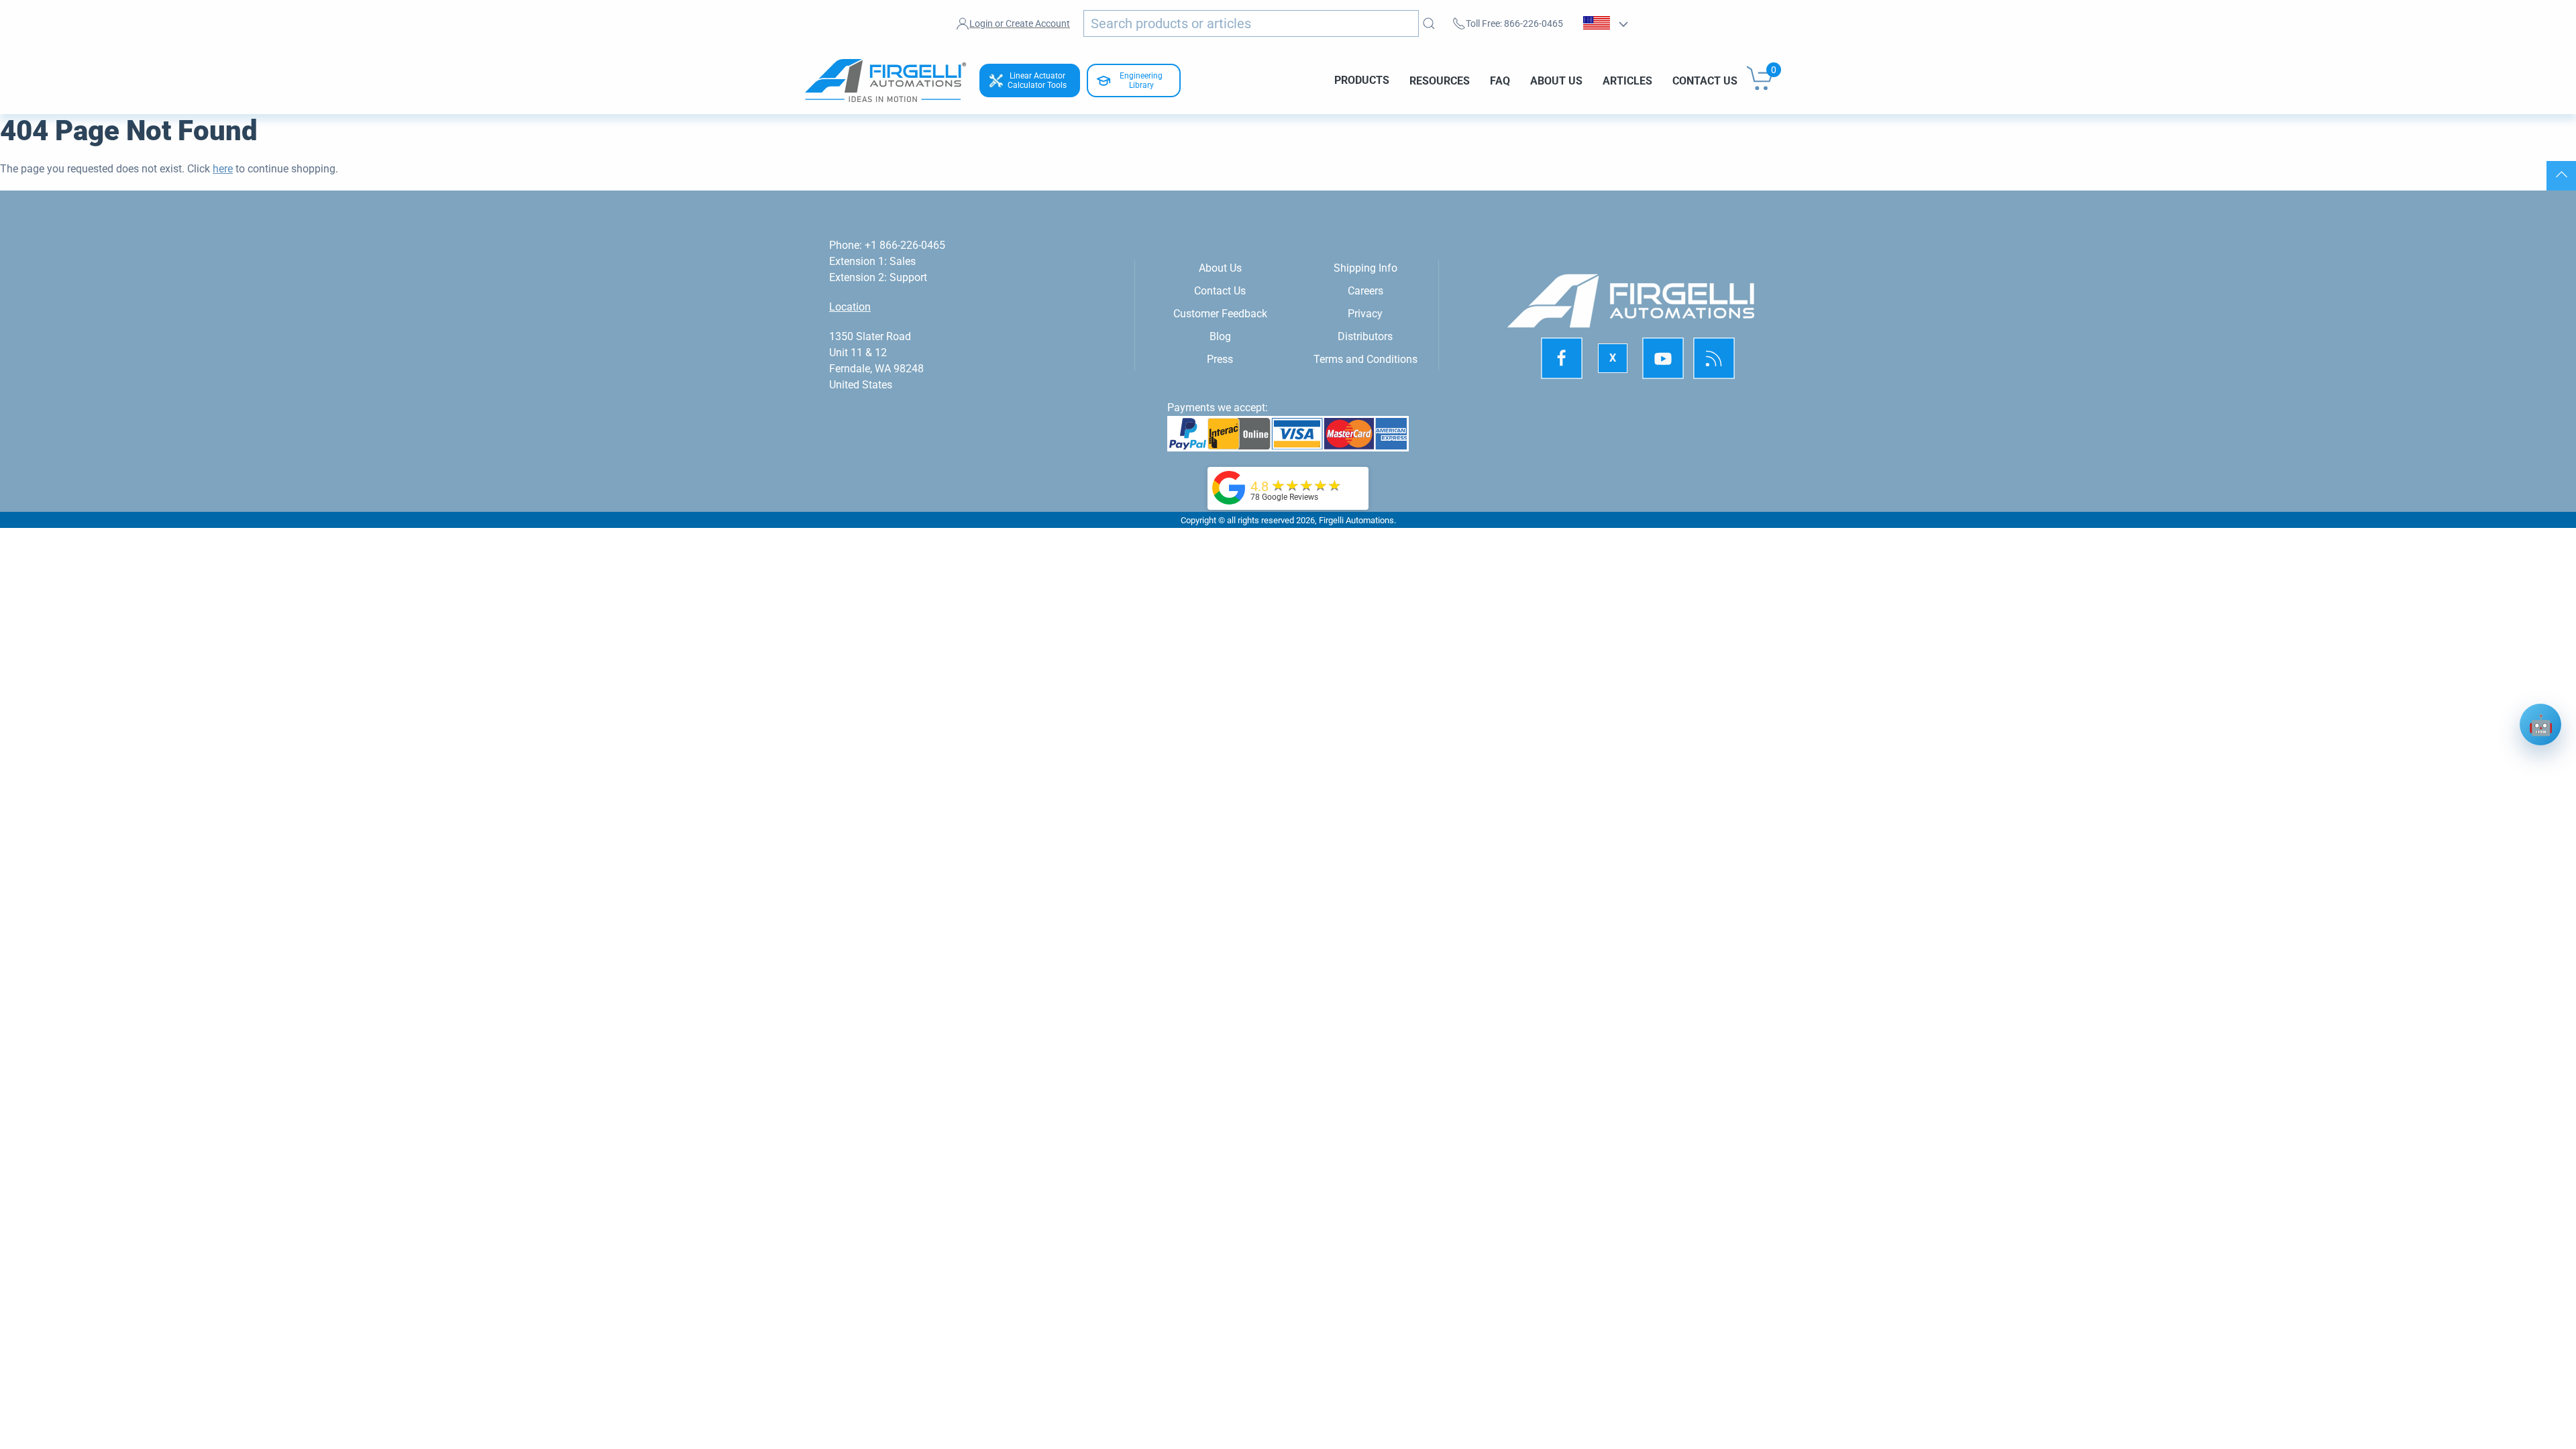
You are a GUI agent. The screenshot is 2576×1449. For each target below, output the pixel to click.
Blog (1220, 336)
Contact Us (1705, 80)
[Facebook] (1562, 359)
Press (1220, 359)
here (223, 169)
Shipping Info (1365, 268)
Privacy (1365, 314)
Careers (1365, 291)
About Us (1556, 80)
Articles (1627, 80)
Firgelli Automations (1356, 520)
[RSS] (1714, 359)
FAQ (1500, 80)
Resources (1440, 80)
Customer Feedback (1220, 314)
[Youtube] (1663, 359)
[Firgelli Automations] (1229, 487)
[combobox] (1251, 23)
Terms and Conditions (1365, 359)
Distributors (1365, 336)
